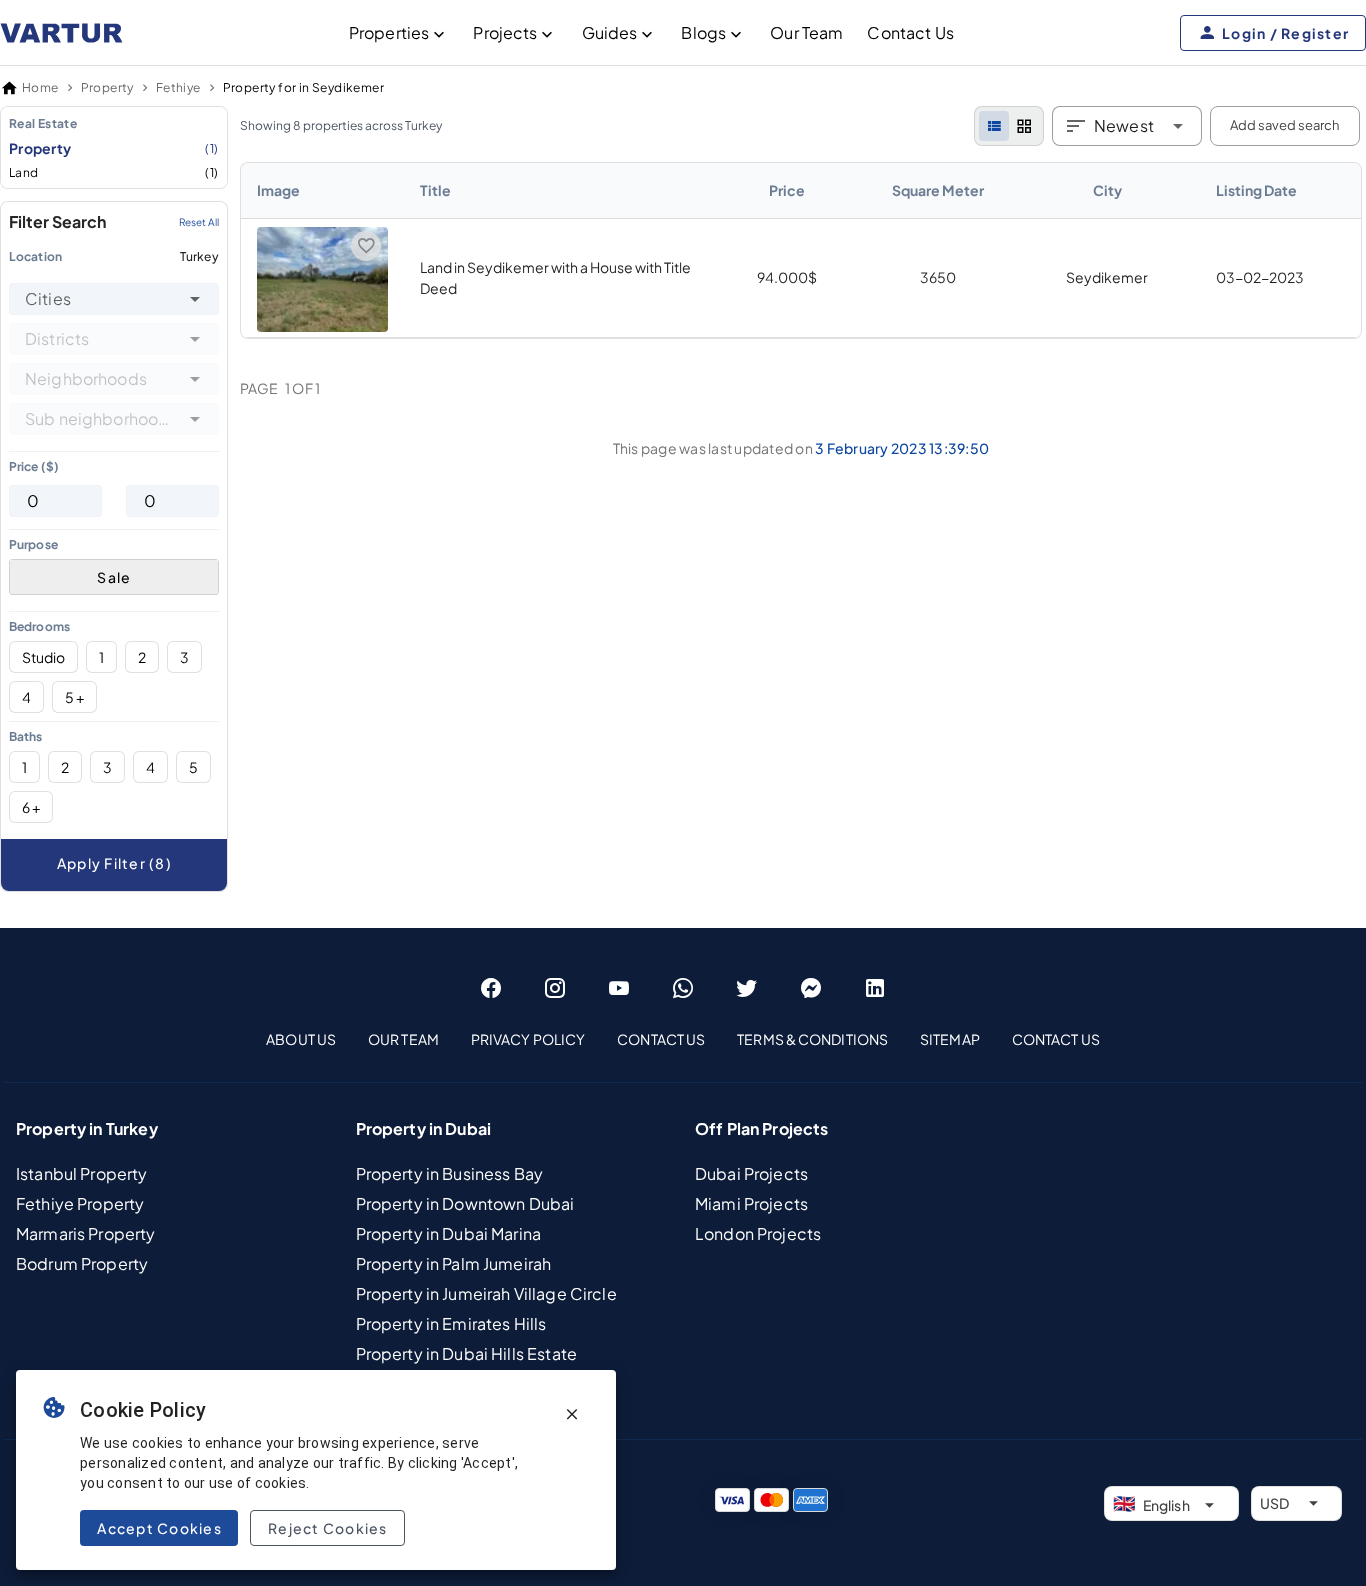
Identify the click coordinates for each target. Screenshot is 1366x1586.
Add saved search (1284, 125)
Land (114, 172)
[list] (994, 126)
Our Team (806, 32)
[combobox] (114, 299)
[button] (195, 299)
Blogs (703, 32)
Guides (610, 32)
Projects (505, 32)
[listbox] (114, 147)
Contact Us (910, 32)
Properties (389, 32)
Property (114, 148)
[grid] (1024, 126)
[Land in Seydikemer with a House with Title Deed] (322, 326)
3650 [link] (938, 277)
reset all (199, 222)
